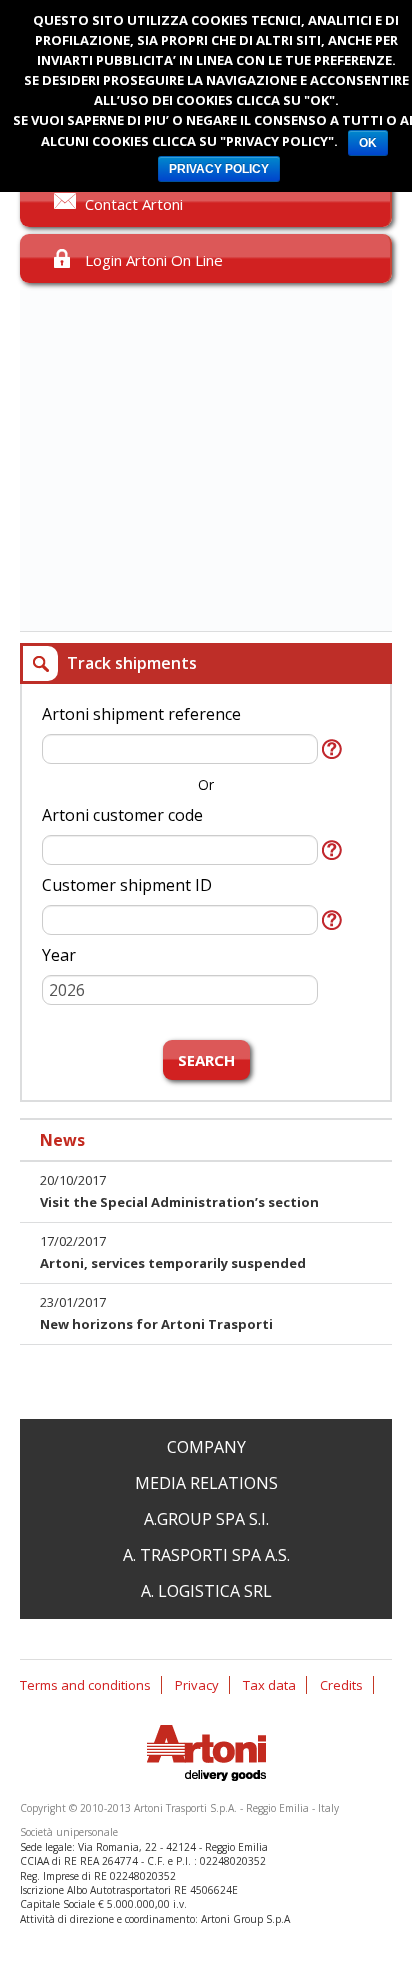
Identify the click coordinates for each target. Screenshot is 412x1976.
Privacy (197, 1685)
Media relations (206, 1483)
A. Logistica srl (206, 1591)
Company (206, 1447)
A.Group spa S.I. (206, 1519)
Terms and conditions (85, 1685)
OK (368, 143)
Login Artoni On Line (154, 260)
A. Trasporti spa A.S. (206, 1555)
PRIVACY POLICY (219, 169)
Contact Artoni (134, 204)
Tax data (269, 1685)
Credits (341, 1685)
